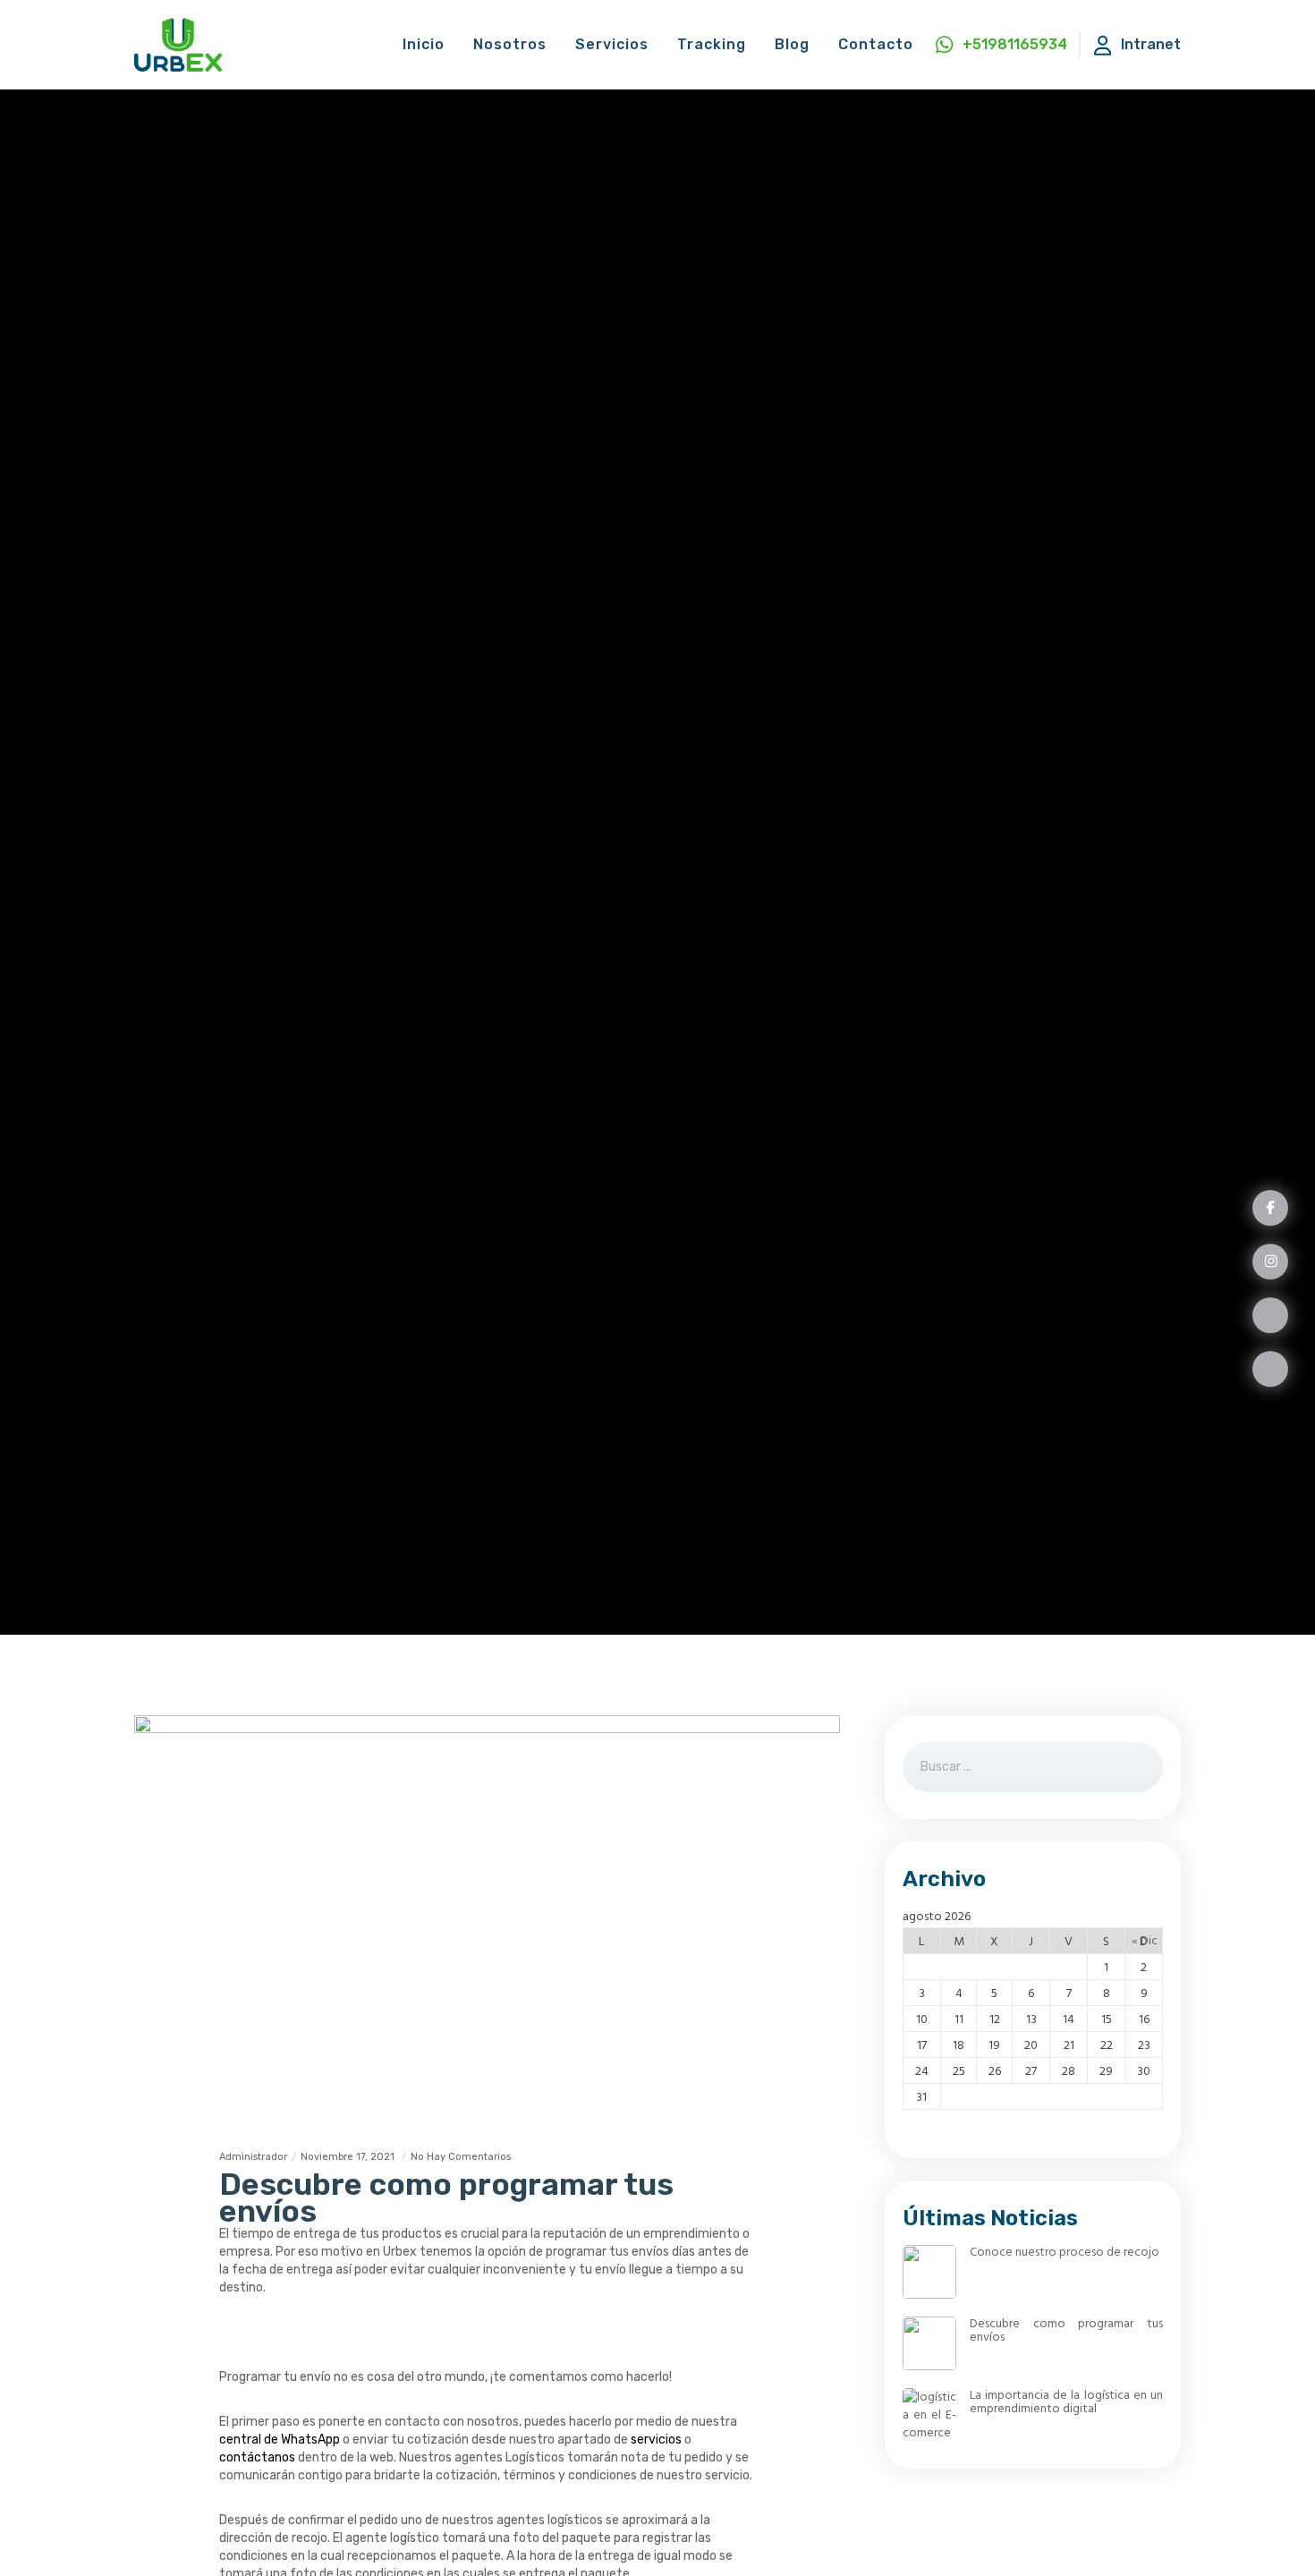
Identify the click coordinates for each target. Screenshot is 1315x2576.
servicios (656, 2440)
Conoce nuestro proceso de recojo (1065, 2252)
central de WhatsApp (280, 2440)
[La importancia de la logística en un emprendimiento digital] (929, 2415)
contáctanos (257, 2457)
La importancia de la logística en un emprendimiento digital (1066, 2402)
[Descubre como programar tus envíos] (929, 2343)
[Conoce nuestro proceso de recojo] (929, 2272)
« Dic (1145, 1940)
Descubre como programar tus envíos (1066, 2330)
